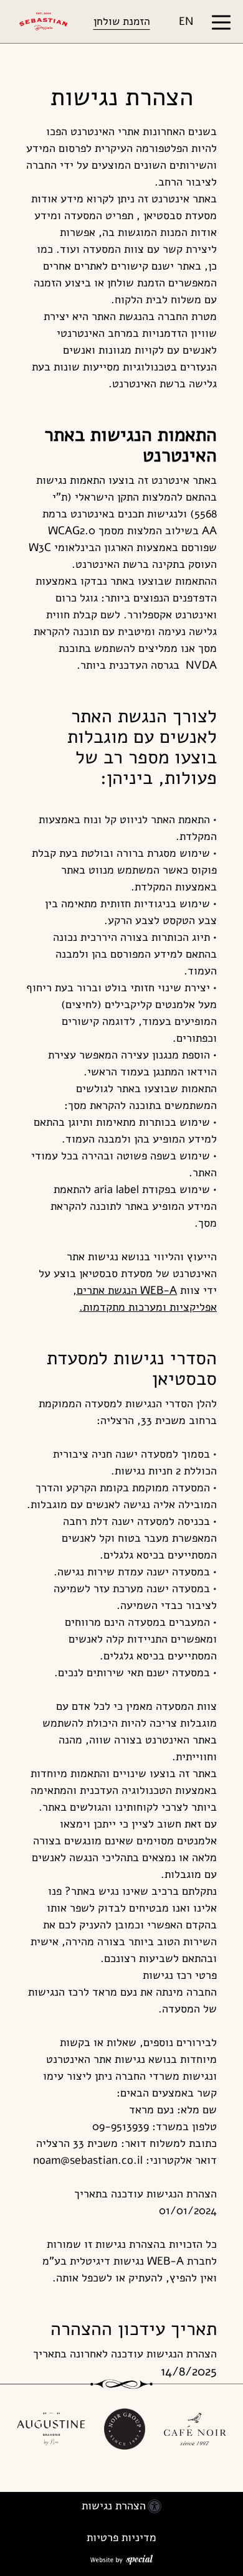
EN (186, 21)
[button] (217, 21)
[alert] (122, 97)
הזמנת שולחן (122, 21)
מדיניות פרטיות (121, 2537)
